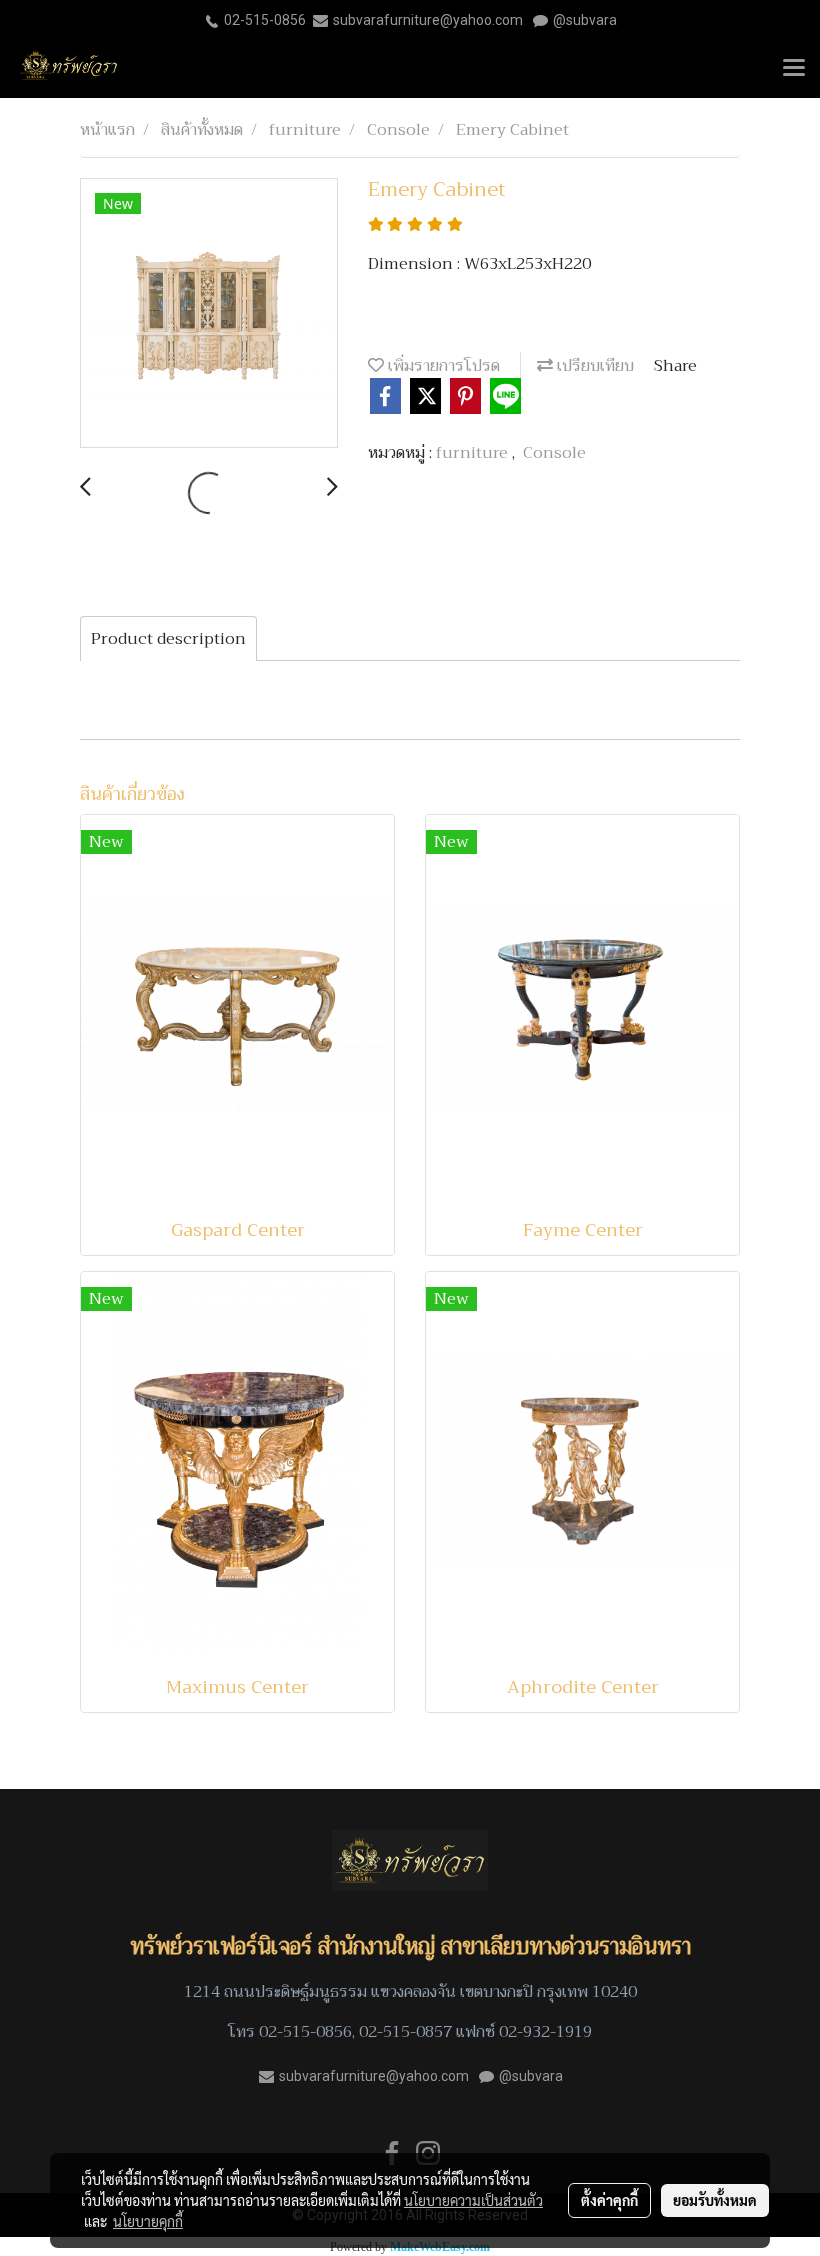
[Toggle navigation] (794, 69)
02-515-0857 (405, 2032)
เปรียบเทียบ (593, 366)
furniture (474, 453)
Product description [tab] (168, 639)
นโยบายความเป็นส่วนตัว (473, 2200)
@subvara (585, 20)
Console (554, 453)
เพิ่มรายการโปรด (442, 366)
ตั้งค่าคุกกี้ (609, 2200)
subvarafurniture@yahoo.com (428, 20)
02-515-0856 (265, 20)
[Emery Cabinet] (209, 314)
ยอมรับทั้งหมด (715, 2200)
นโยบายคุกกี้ (148, 2221)
